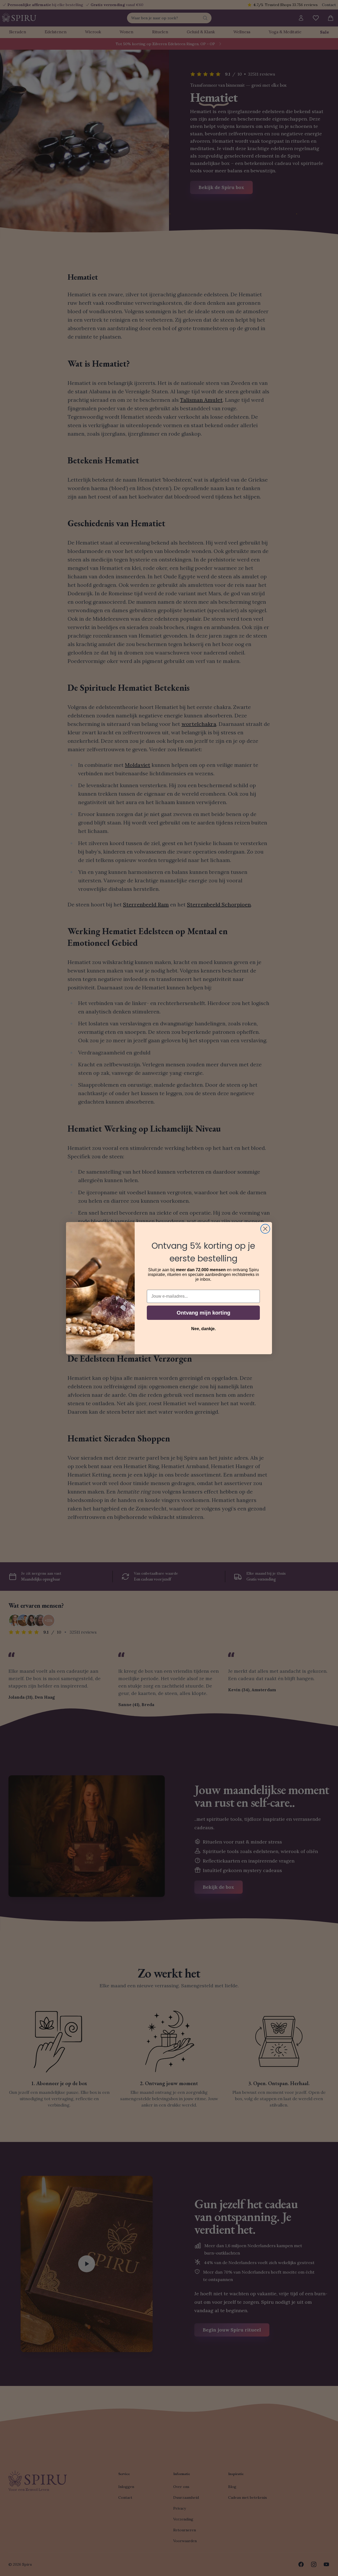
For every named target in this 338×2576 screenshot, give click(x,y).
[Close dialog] (265, 1229)
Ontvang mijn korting (203, 1313)
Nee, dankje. (203, 1329)
